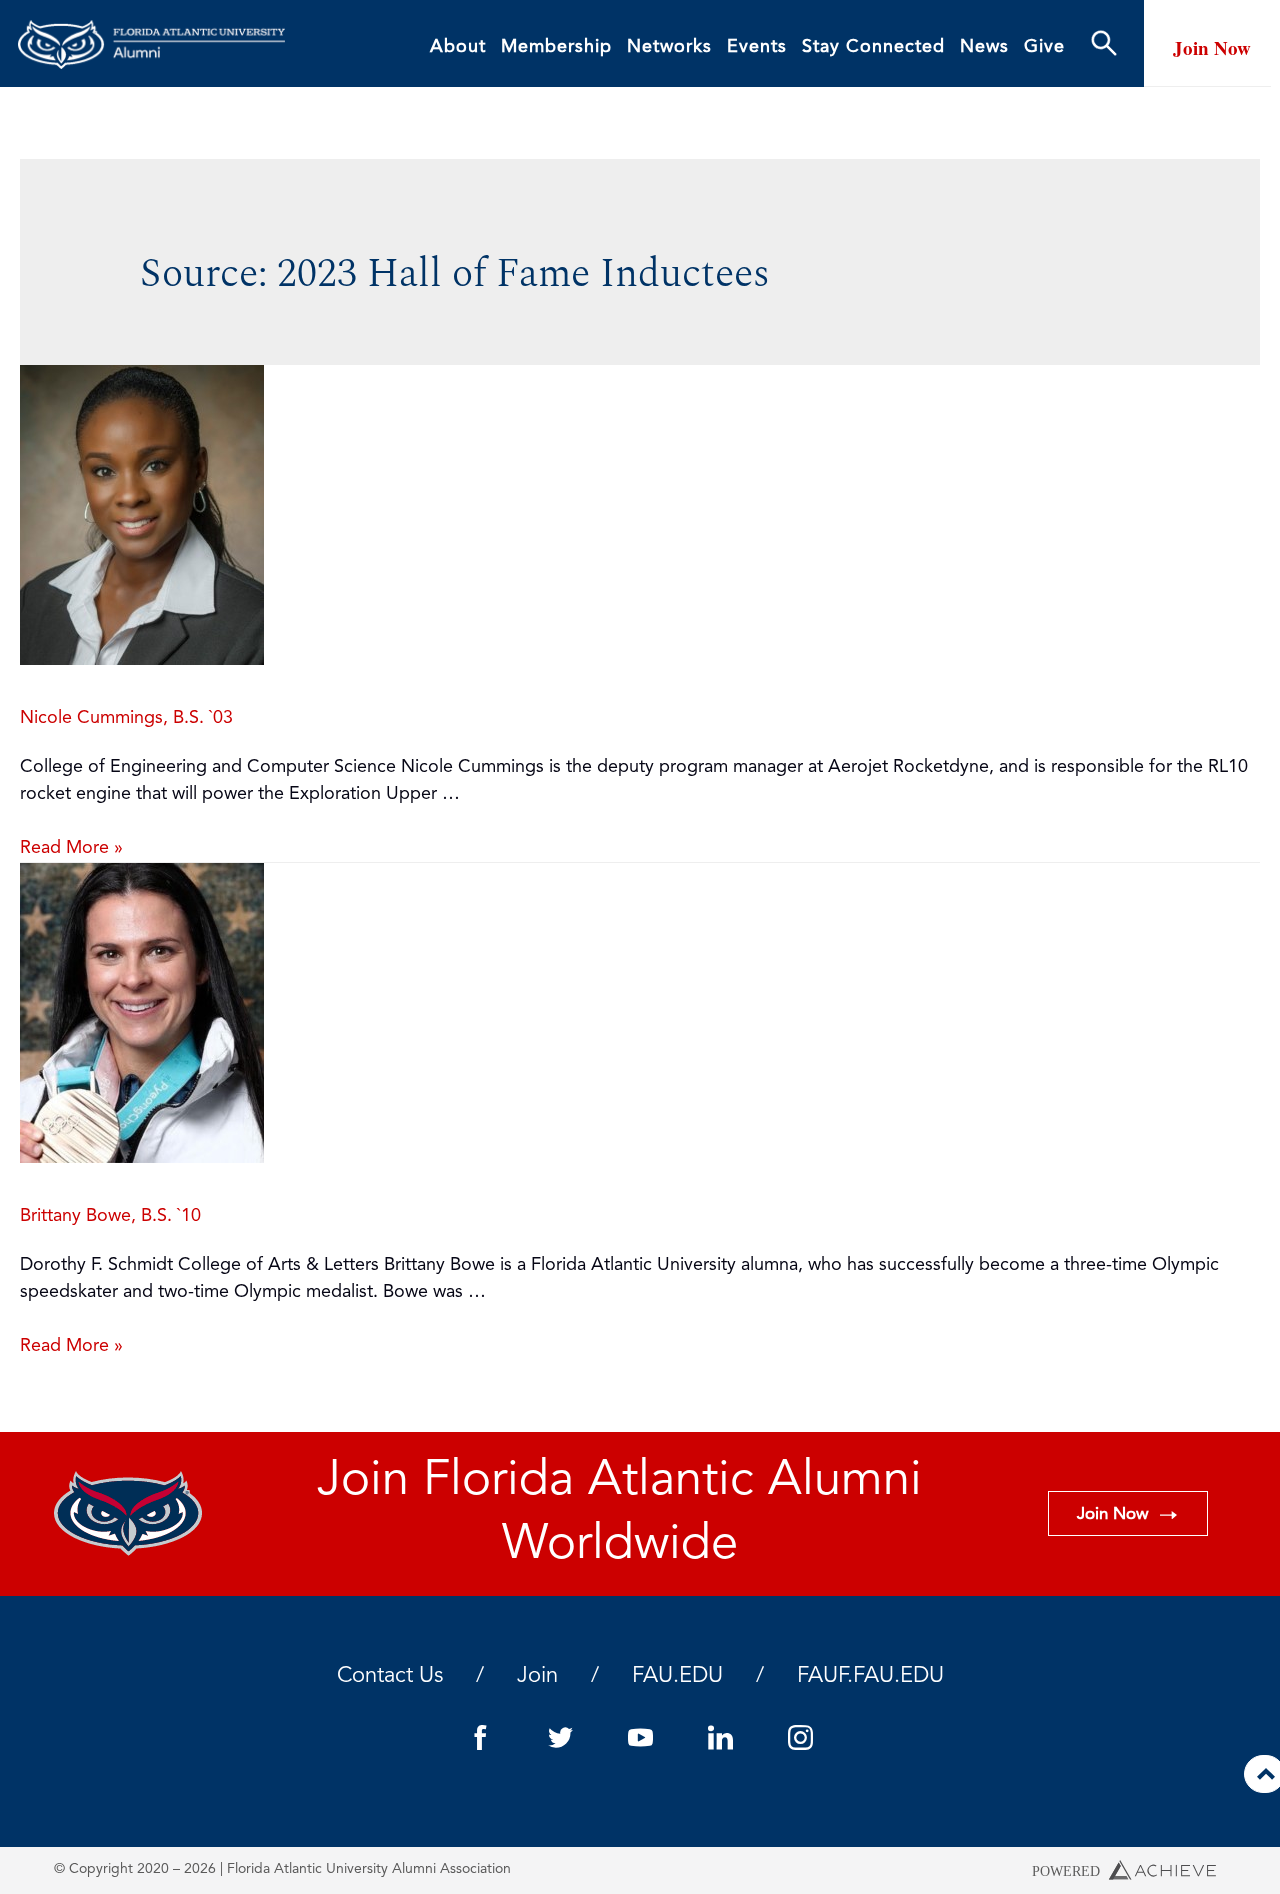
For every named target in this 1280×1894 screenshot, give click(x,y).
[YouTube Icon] (640, 1738)
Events (757, 47)
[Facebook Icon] (480, 1738)
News (984, 47)
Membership (556, 47)
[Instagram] (800, 1738)
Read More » (71, 848)
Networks (669, 47)
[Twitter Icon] (560, 1738)
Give (1044, 47)
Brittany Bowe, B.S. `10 (110, 1216)
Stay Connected (873, 47)
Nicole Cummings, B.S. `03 (126, 718)
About (458, 47)
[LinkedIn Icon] (720, 1738)
